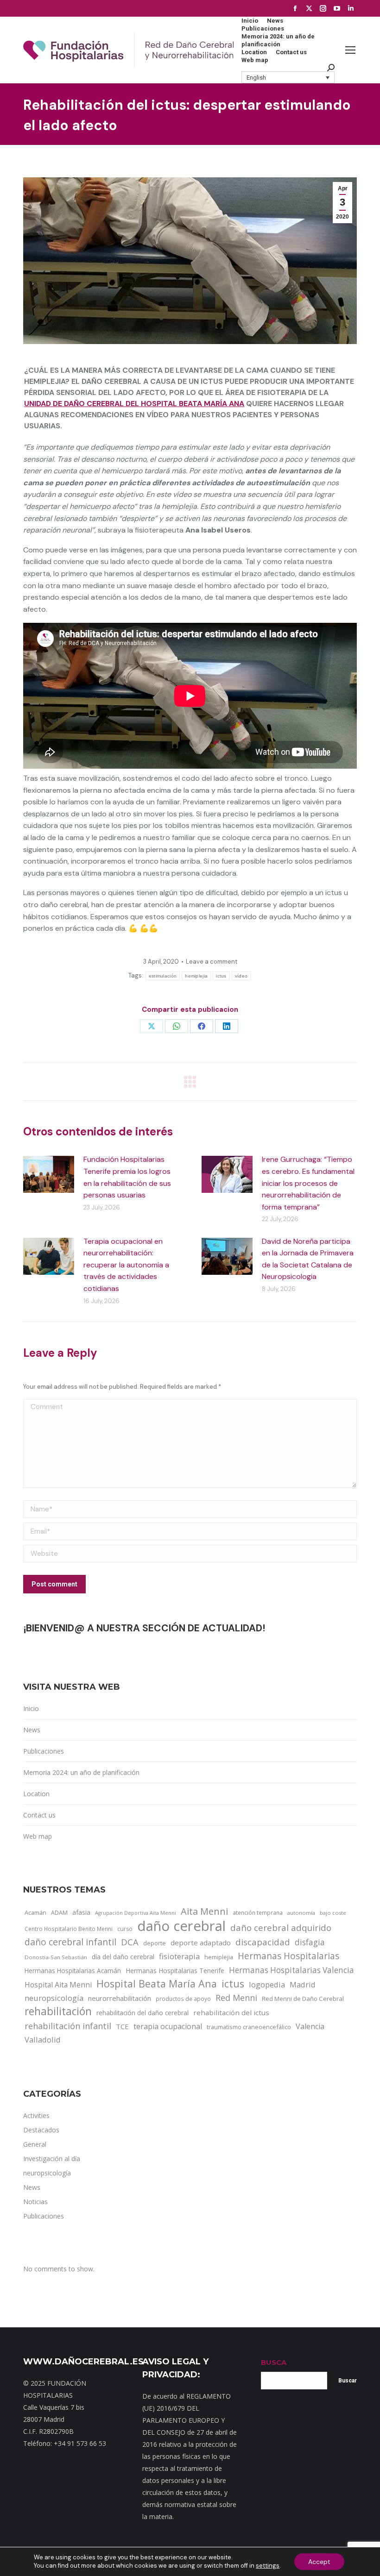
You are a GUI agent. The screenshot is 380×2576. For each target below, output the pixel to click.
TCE (122, 2026)
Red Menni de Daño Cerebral (303, 1999)
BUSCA (274, 2362)
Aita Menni (204, 1912)
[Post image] (49, 1174)
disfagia (310, 1942)
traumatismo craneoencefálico (249, 2027)
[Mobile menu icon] (350, 50)
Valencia (310, 2026)
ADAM (59, 1913)
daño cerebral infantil (70, 1942)
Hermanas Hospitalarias (288, 1956)
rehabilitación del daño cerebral (142, 2013)
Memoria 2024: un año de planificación (81, 1772)
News (32, 1730)
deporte (155, 1943)
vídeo (241, 976)
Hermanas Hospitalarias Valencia (291, 1970)
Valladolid (43, 2040)
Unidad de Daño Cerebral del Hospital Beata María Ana (134, 404)
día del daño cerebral (123, 1957)
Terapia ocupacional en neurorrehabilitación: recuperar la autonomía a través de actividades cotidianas (126, 1265)
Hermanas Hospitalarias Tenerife (175, 1971)
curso (125, 1929)
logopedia (267, 1984)
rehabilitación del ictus (231, 2012)
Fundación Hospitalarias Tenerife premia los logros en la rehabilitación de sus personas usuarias (127, 1177)
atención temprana (258, 1912)
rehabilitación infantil (68, 2026)
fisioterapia (179, 1956)
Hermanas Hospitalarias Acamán (73, 1971)
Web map (38, 1836)
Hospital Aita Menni (58, 1985)
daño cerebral (181, 1926)
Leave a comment (212, 962)
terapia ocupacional (168, 2026)
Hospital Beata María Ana (157, 1984)
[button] (288, 77)
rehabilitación (58, 2012)
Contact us (39, 1815)
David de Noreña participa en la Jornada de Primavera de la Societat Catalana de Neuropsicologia (308, 1259)
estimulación (163, 976)
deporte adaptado (201, 1943)
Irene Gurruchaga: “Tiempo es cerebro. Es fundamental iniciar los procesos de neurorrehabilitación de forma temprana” (308, 1183)
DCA (130, 1942)
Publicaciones (44, 1751)
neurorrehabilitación (120, 1998)
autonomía (301, 1913)
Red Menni (236, 1998)
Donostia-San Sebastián (56, 1957)
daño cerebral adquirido (281, 1927)
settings (268, 2566)
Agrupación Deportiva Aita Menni (136, 1913)
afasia (81, 1912)
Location (36, 1794)
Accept (319, 2562)
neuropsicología (54, 1998)
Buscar (348, 2381)
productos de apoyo (183, 1999)
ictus (221, 976)
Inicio (31, 1708)
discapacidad (263, 1942)
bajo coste (333, 1913)
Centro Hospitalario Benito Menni (69, 1929)
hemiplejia (196, 976)
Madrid (303, 1984)
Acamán (35, 1912)
